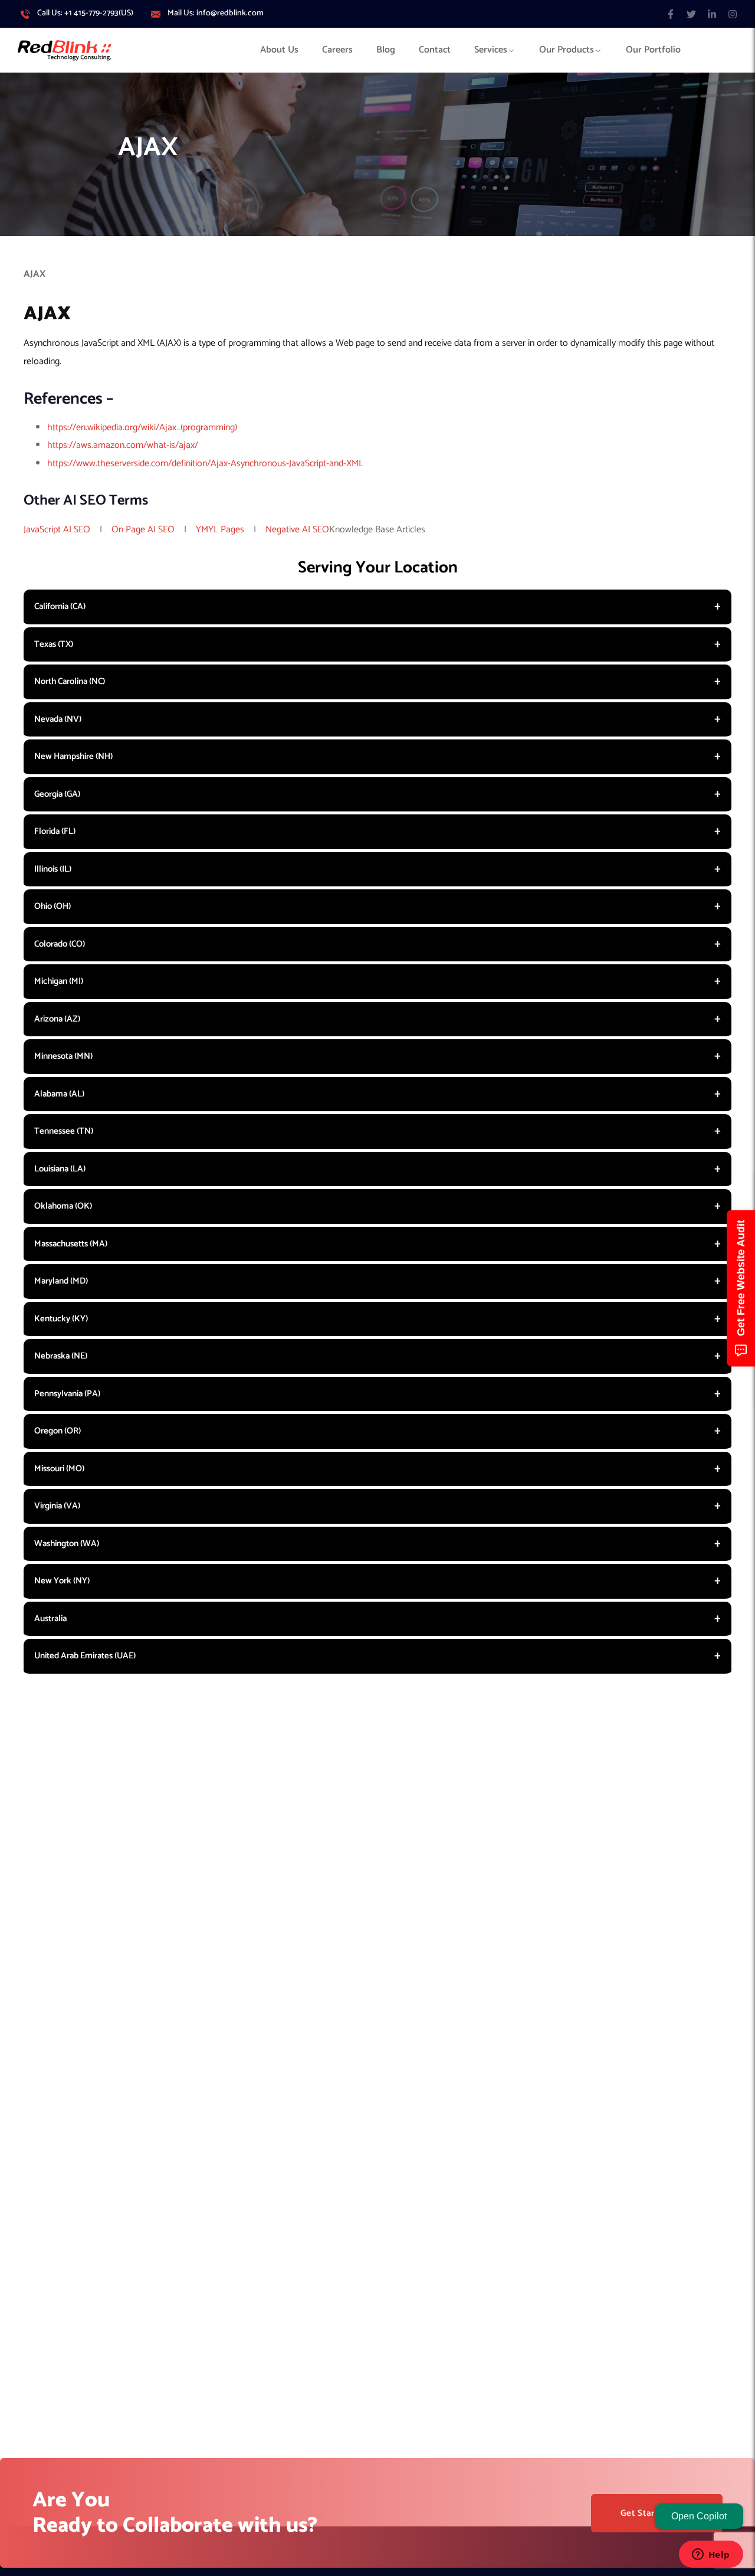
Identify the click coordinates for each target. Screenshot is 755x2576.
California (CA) (60, 606)
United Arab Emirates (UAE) (85, 1656)
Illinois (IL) (53, 869)
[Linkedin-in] (712, 14)
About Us (279, 50)
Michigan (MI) (59, 981)
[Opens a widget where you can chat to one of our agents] (711, 2555)
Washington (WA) (67, 1544)
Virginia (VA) (57, 1506)
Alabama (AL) (59, 1094)
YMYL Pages (220, 530)
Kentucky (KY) (61, 1319)
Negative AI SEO (297, 530)
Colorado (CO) (60, 944)
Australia (50, 1618)
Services (491, 50)
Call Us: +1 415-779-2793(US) (85, 14)
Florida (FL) (55, 831)
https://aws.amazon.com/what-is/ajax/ (123, 445)
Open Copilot (699, 2516)
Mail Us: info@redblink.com (216, 14)
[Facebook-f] (670, 14)
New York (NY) (62, 1581)
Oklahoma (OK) (63, 1206)
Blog (386, 50)
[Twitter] (691, 14)
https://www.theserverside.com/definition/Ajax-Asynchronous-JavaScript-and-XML (205, 464)
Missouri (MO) (59, 1469)
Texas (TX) (54, 644)
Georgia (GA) (57, 794)
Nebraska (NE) (61, 1356)
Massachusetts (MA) (71, 1244)
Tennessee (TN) (64, 1131)
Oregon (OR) (58, 1431)
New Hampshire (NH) (73, 756)
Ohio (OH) (52, 906)
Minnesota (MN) (63, 1056)
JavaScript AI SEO (57, 530)
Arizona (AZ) (57, 1019)
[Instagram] (733, 14)
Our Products (567, 50)
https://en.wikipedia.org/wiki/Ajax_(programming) (142, 428)
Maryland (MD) (61, 1281)
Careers (337, 50)
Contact (435, 50)
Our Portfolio (653, 50)
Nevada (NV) (58, 719)
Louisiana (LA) (60, 1169)
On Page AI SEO (143, 530)
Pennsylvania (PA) (67, 1394)
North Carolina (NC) (70, 681)
